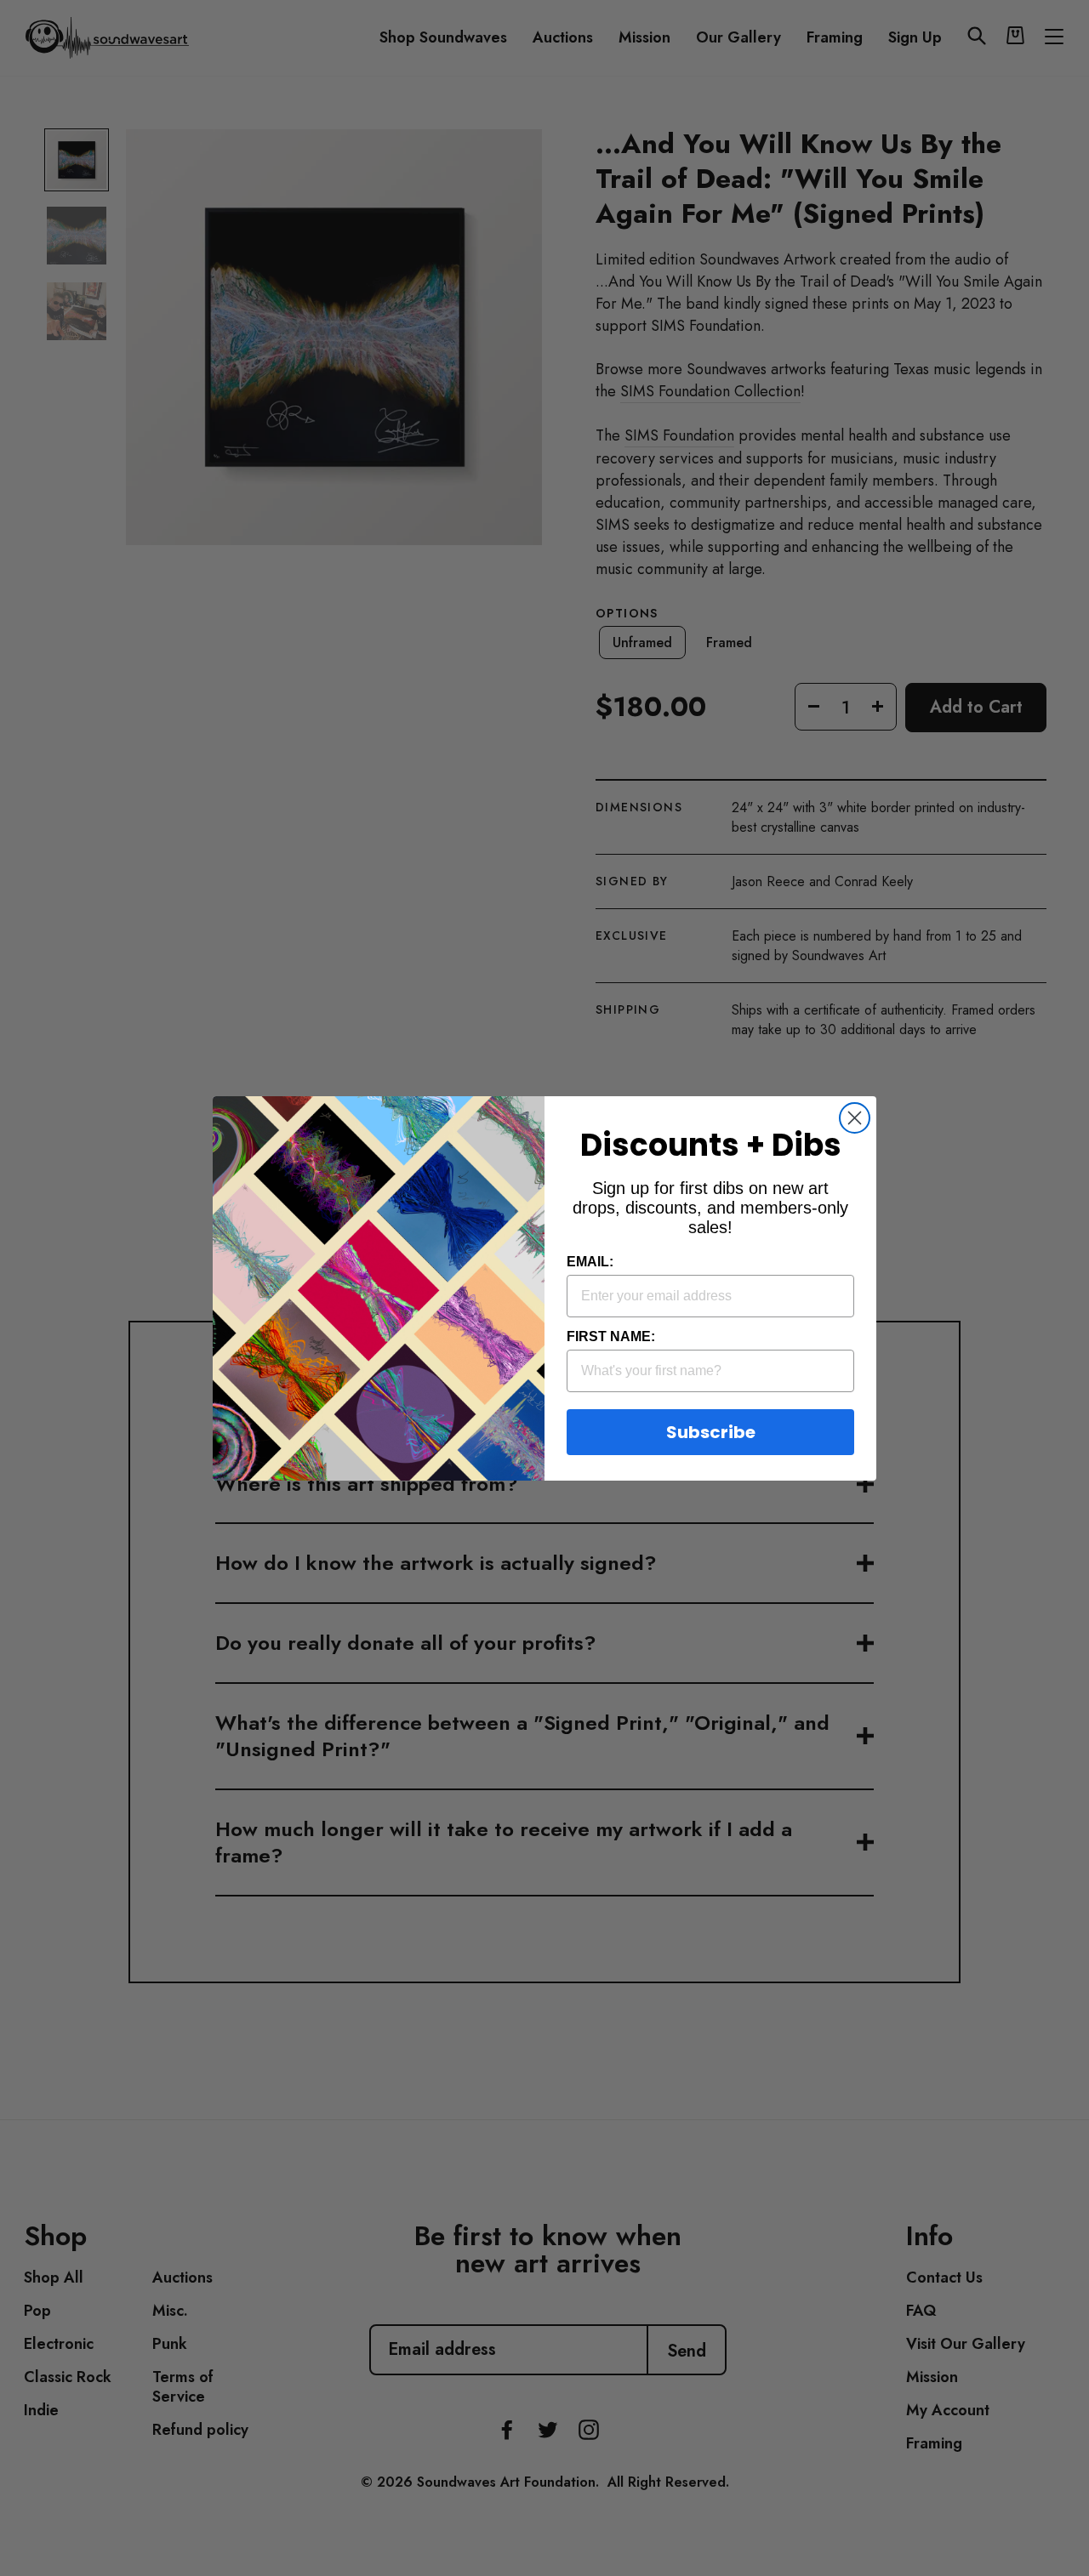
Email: (590, 1262)
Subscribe (711, 1432)
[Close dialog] (855, 1118)
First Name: (611, 1336)
